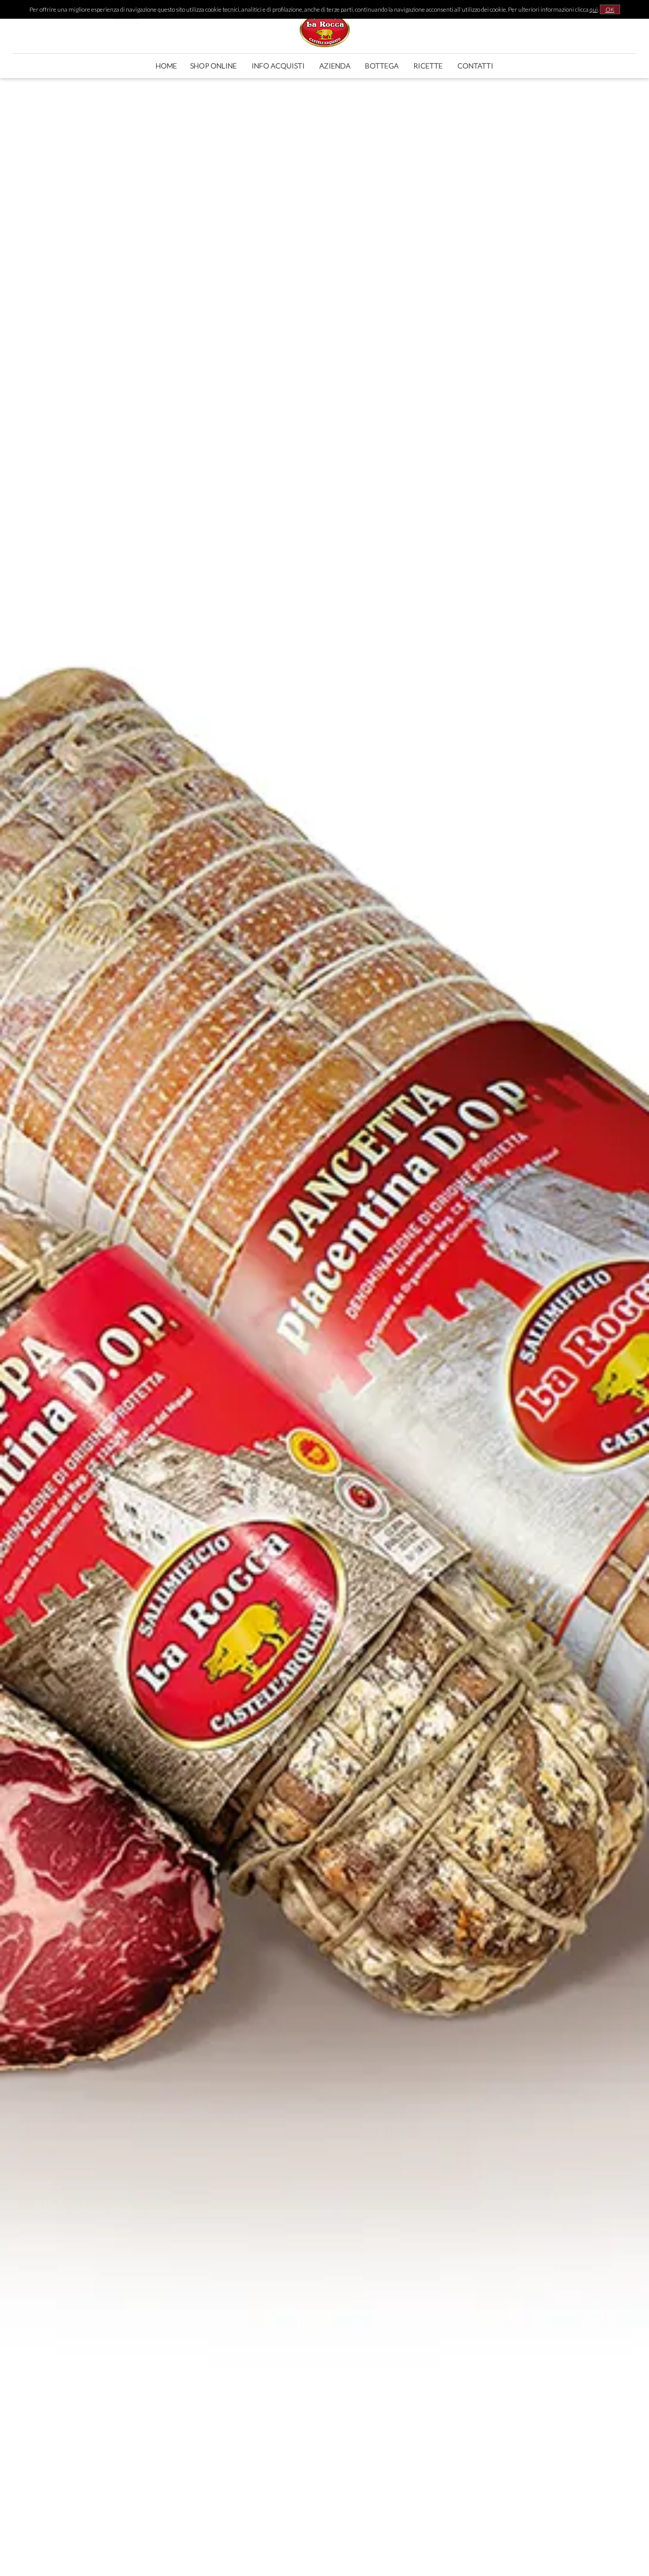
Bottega (382, 66)
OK (610, 9)
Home (166, 66)
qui (594, 9)
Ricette (428, 66)
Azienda (335, 66)
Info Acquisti (278, 66)
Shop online (213, 66)
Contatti (475, 66)
